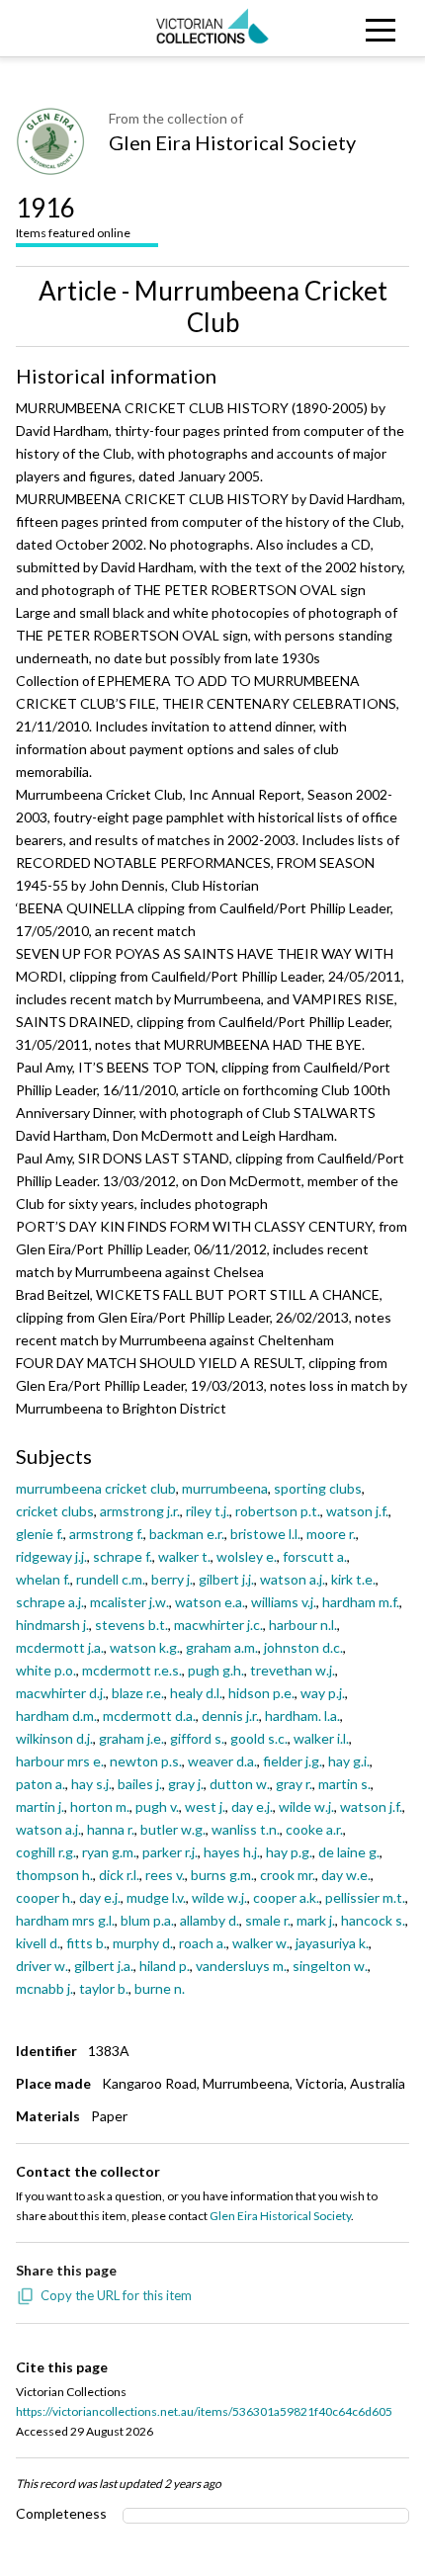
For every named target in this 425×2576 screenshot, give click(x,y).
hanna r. (111, 1829)
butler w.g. (173, 1829)
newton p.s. (146, 1761)
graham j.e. (131, 1738)
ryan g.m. (109, 1852)
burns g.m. (222, 1875)
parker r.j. (170, 1852)
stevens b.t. (131, 1625)
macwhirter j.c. (218, 1625)
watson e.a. (210, 1602)
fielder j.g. (293, 1761)
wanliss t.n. (246, 1829)
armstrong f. (106, 1534)
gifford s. (197, 1738)
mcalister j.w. (129, 1602)
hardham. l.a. (302, 1716)
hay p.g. (289, 1852)
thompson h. (54, 1875)
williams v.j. (284, 1602)
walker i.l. (321, 1738)
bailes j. (140, 1784)
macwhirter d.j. (61, 1693)
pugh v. (157, 1806)
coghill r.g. (46, 1852)
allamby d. (210, 1920)
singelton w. (330, 1966)
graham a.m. (222, 1647)
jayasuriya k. (332, 1943)
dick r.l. (119, 1875)
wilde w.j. (306, 1806)
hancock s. (373, 1920)
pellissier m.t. (365, 1897)
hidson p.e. (261, 1693)
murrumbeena (225, 1488)
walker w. (261, 1943)
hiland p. (165, 1966)
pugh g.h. (216, 1670)
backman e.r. (187, 1534)
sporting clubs (318, 1488)
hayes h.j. (232, 1852)
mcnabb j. (44, 1988)
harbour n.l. (303, 1625)
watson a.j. (293, 1579)
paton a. (41, 1784)
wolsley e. (247, 1556)
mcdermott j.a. (60, 1647)
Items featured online (73, 216)
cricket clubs (55, 1511)
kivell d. (38, 1943)
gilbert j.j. (226, 1579)
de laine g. (349, 1852)
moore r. (331, 1534)
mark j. (316, 1920)
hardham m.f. (361, 1602)
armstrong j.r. (140, 1511)
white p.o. (46, 1670)
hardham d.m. (56, 1716)
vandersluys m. (241, 1966)
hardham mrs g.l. (65, 1920)
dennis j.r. (230, 1716)
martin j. (40, 1806)
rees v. (165, 1875)
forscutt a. (315, 1556)
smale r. (268, 1920)
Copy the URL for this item (116, 2295)
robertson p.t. (278, 1511)
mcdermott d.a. (149, 1716)
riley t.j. (208, 1511)
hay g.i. (349, 1761)
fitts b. (86, 1943)
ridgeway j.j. (51, 1556)
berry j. (172, 1579)
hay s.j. (91, 1784)
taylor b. (104, 1988)
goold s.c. (259, 1738)
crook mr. (288, 1875)
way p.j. (323, 1693)
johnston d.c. (303, 1647)
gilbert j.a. (104, 1966)
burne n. (160, 1988)
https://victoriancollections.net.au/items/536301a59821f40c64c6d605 (204, 2411)
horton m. (100, 1806)
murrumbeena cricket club (96, 1488)
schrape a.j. (50, 1602)
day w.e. (346, 1875)
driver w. (42, 1966)
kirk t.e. (353, 1579)
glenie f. (40, 1534)
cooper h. (44, 1897)
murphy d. (143, 1943)
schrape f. (123, 1556)
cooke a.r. (314, 1829)
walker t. (184, 1556)
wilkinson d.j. (54, 1738)
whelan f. (43, 1579)
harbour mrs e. (60, 1761)
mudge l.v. (156, 1897)
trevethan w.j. (293, 1670)
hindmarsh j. (52, 1625)
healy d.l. (196, 1693)
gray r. (294, 1784)
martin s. (344, 1784)
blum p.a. (147, 1920)
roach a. (203, 1943)
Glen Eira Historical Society (232, 142)
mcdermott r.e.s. (132, 1670)
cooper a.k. (286, 1897)
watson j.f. (357, 1511)
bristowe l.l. (265, 1534)
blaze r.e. (138, 1693)
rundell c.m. (111, 1579)
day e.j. (252, 1806)
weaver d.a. (222, 1761)
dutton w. (240, 1784)
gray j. (186, 1784)
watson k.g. (145, 1647)
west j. (205, 1806)
